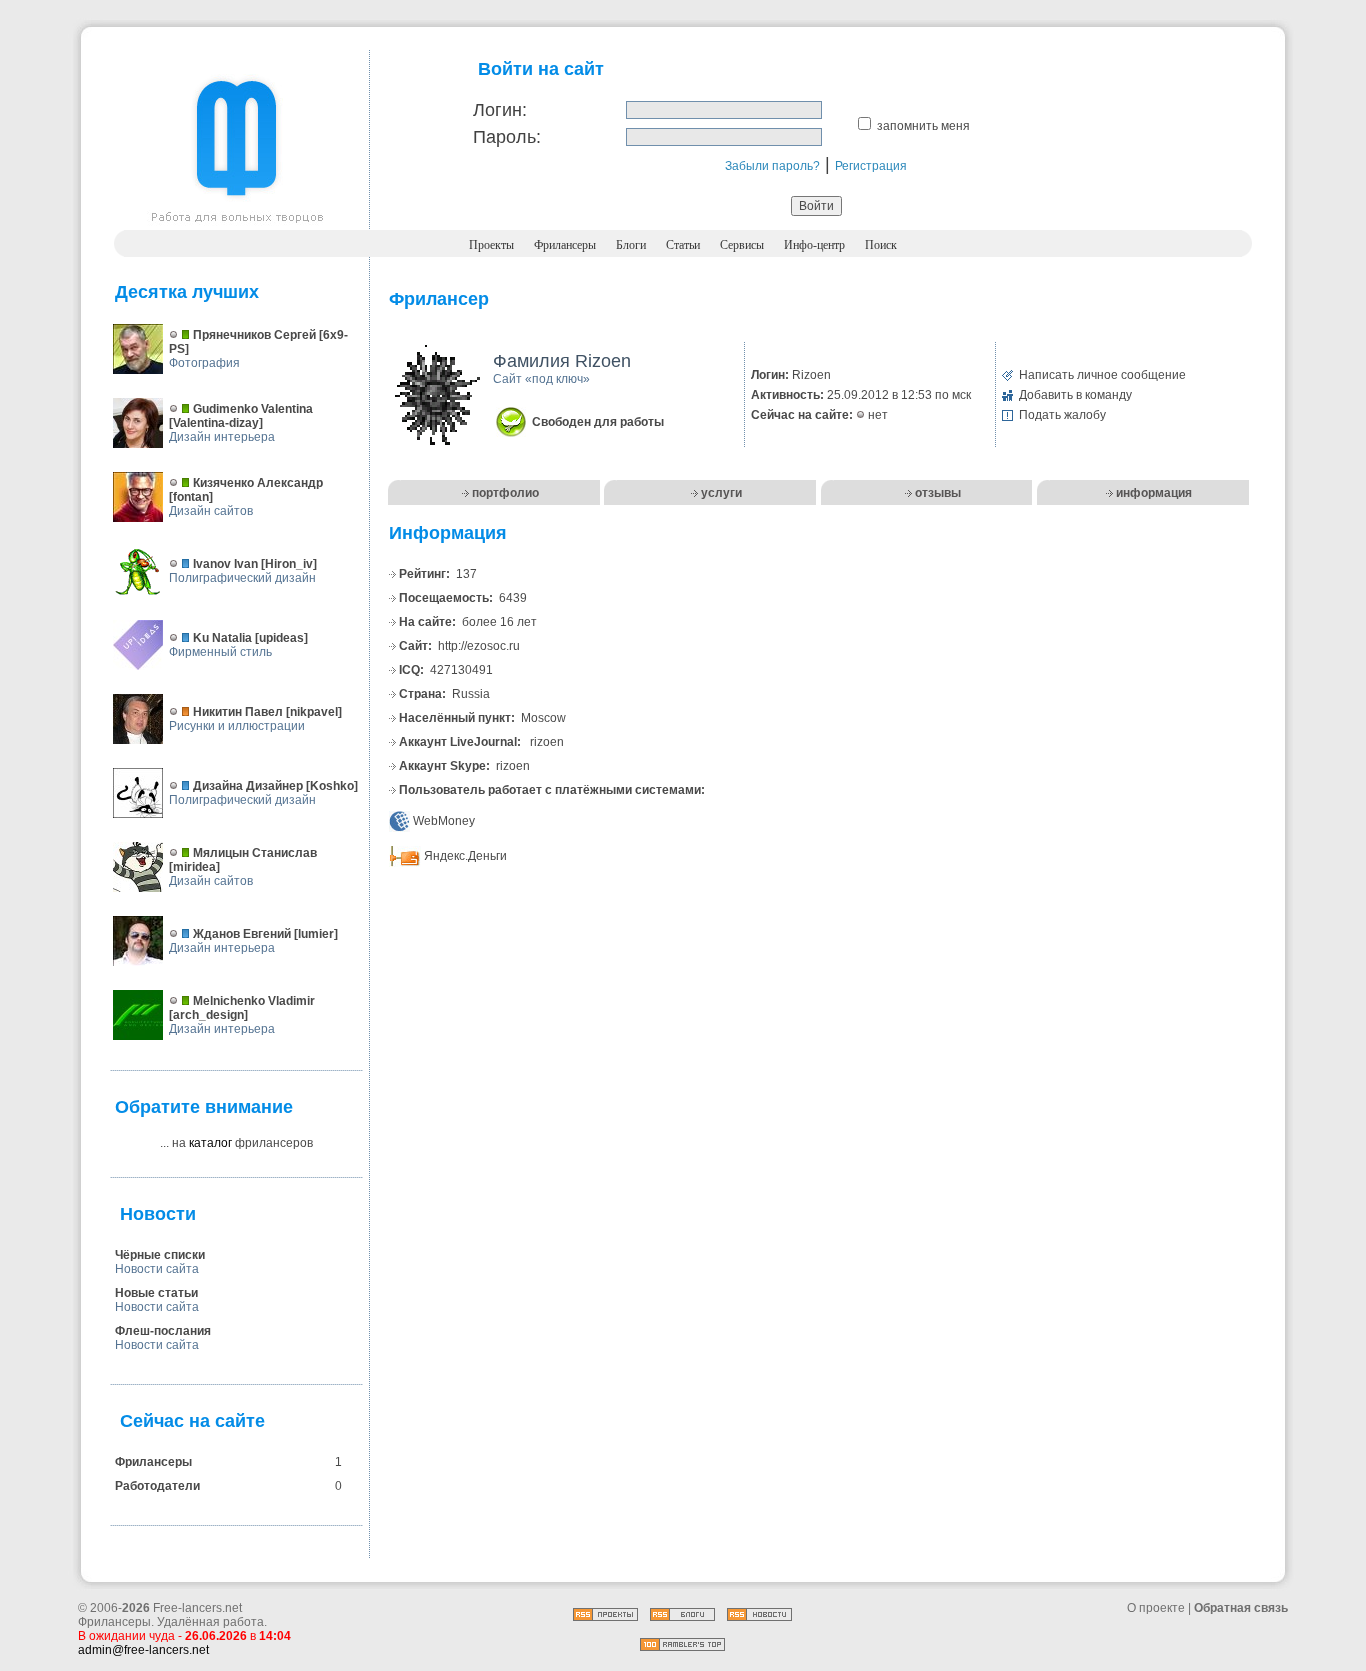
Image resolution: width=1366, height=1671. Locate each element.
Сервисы (742, 245)
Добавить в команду (1075, 395)
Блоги (631, 245)
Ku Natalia (222, 638)
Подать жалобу (1062, 415)
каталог (210, 1143)
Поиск (881, 245)
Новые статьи (156, 1293)
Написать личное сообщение (1102, 375)
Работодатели (157, 1486)
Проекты (491, 245)
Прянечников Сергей (254, 335)
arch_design (208, 1015)
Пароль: (507, 137)
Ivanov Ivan (225, 564)
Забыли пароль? (772, 166)
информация (1154, 493)
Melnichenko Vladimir (254, 1001)
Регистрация (871, 166)
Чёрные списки (160, 1255)
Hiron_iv (289, 564)
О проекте (1156, 1608)
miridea (194, 867)
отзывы (938, 493)
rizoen (547, 742)
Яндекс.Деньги (465, 856)
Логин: (500, 110)
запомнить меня (923, 126)
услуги (721, 493)
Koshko (332, 786)
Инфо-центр (814, 245)
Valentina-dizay (216, 423)
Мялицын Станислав (255, 853)
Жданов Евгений (242, 934)
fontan (191, 497)
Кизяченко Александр (258, 483)
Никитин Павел (238, 712)
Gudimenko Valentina (253, 409)
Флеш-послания (163, 1331)
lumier (316, 934)
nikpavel (314, 712)
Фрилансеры (565, 245)
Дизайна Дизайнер (248, 786)
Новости (158, 1214)
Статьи (683, 245)
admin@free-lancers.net (143, 1650)
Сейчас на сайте (192, 1421)
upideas (281, 638)
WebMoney (444, 821)
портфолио (505, 493)
